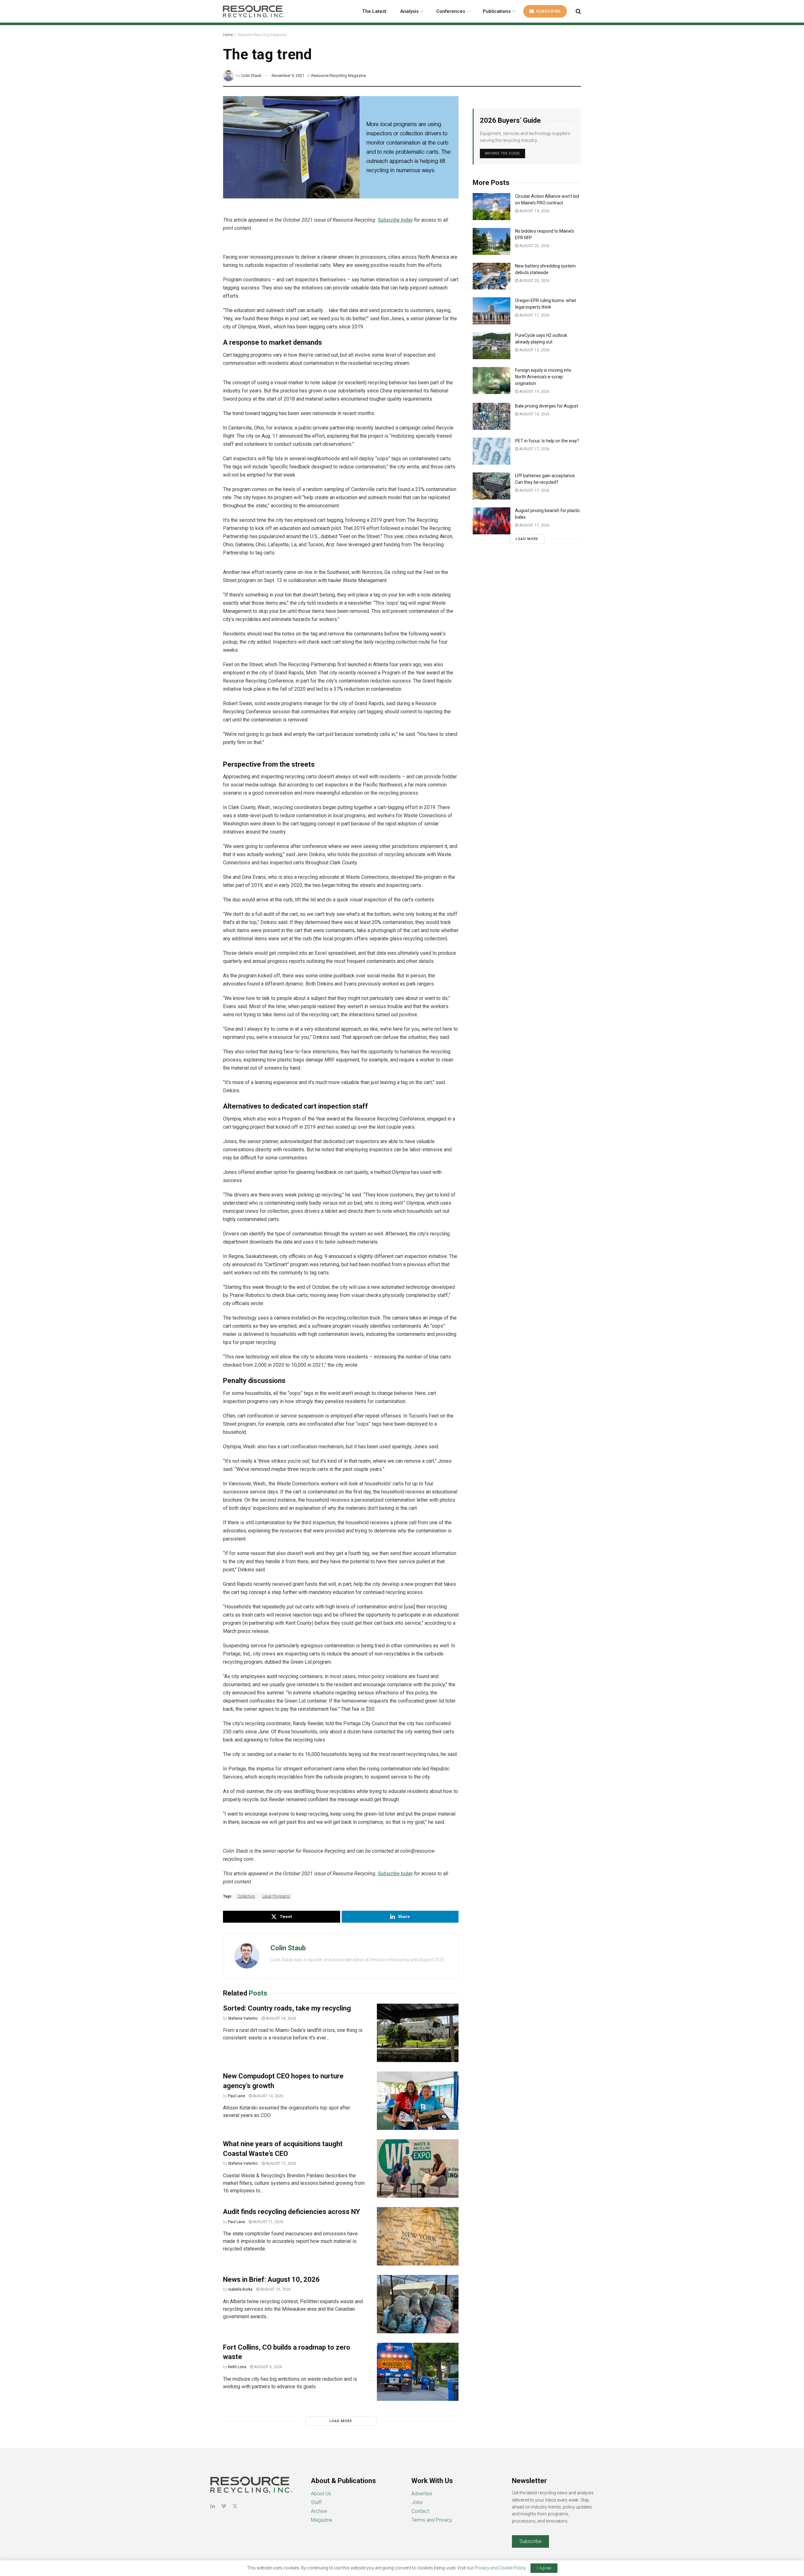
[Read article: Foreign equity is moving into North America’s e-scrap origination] (492, 381)
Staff (316, 2502)
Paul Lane (236, 2096)
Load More (341, 2421)
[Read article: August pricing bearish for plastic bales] (492, 521)
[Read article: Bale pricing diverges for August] (492, 416)
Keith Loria (237, 2367)
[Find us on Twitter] (235, 2506)
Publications (497, 11)
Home (228, 35)
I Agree (544, 2568)
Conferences (451, 11)
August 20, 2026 (534, 246)
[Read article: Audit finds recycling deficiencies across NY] (418, 2236)
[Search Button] (578, 11)
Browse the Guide (503, 153)
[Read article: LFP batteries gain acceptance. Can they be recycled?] (492, 486)
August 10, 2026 (275, 2289)
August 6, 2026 (268, 2367)
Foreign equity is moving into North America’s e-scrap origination (543, 377)
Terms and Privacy (432, 2520)
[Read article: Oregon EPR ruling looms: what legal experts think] (492, 311)
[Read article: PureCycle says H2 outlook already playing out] (492, 346)
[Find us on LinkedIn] (213, 2506)
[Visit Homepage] (254, 11)
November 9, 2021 (288, 76)
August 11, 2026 (268, 2222)
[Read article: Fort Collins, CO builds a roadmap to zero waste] (418, 2372)
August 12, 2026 (280, 2163)
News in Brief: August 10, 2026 (271, 2279)
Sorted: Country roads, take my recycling (287, 2008)
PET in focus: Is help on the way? (547, 441)
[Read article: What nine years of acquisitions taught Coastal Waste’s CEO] (418, 2168)
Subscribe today (395, 220)
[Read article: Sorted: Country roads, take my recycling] (418, 2033)
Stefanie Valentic (243, 2018)
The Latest (374, 11)
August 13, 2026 (534, 350)
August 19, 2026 (534, 211)
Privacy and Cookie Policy (500, 2568)
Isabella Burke (240, 2289)
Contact (420, 2511)
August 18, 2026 (280, 2018)
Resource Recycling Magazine (262, 35)
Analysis (409, 11)
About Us (321, 2494)
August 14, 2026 (268, 2096)
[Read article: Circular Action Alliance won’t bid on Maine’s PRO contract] (492, 207)
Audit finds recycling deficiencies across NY (291, 2212)
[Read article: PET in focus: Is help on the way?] (492, 451)
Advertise (422, 2494)
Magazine (322, 2520)
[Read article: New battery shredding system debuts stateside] (492, 276)
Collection (246, 1896)
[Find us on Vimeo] (224, 2506)
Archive (319, 2511)
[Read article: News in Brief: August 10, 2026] (418, 2304)
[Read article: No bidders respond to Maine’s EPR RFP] (492, 241)
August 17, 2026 (534, 315)
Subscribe (548, 11)
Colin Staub (251, 76)
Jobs (417, 2502)
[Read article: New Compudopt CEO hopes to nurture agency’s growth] (418, 2101)
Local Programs (276, 1896)
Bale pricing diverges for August (547, 406)
